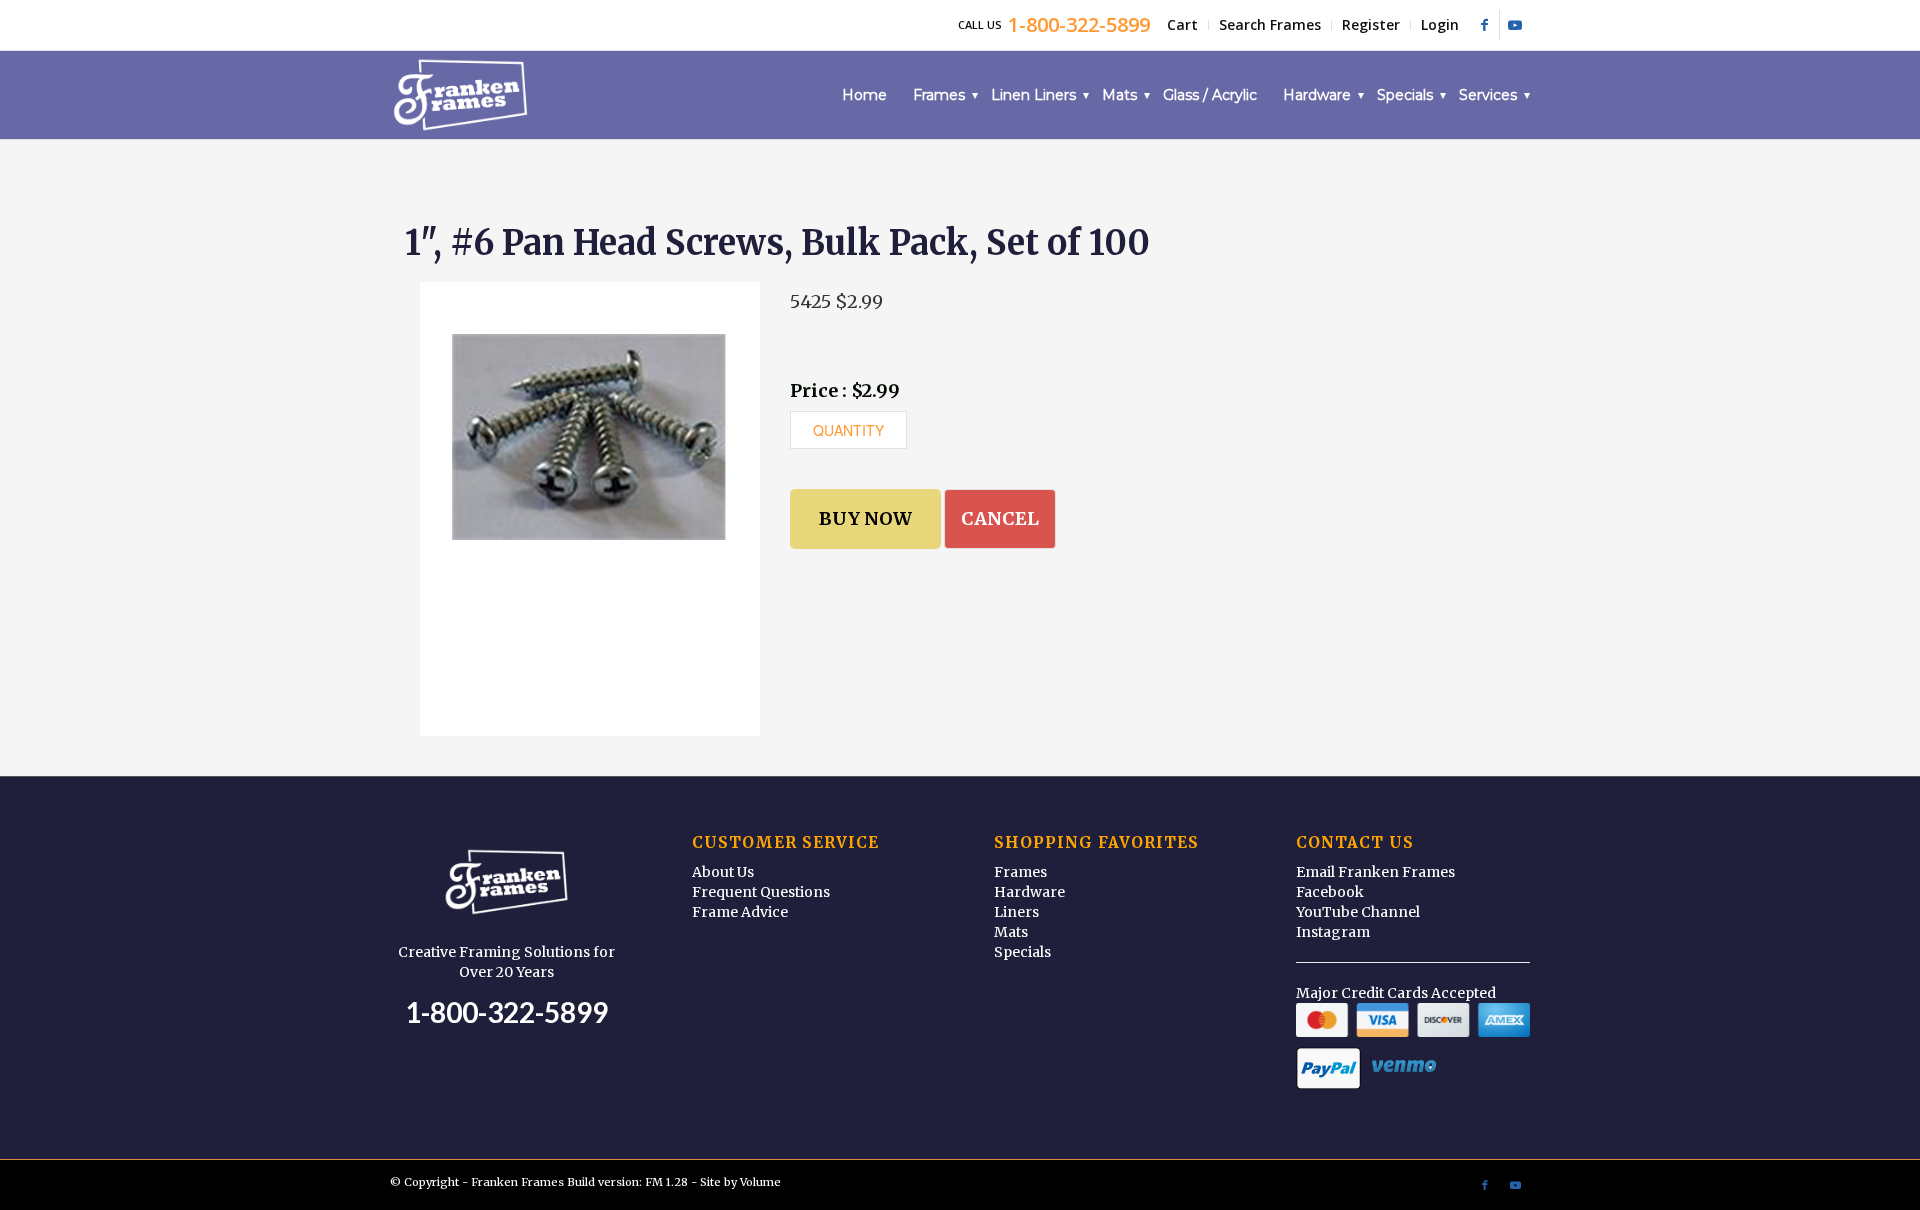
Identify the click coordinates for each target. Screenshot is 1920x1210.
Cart (1182, 24)
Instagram (1333, 932)
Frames (1020, 872)
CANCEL (1000, 518)
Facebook (1330, 892)
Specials (1022, 952)
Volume (760, 1182)
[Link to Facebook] (1484, 25)
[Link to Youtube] (1515, 25)
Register (1371, 24)
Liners (1016, 912)
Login (1440, 24)
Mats (1011, 932)
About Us (723, 872)
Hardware (1029, 892)
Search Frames (1270, 24)
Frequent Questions (761, 892)
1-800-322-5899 (506, 1012)
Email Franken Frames (1375, 872)
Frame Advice (740, 912)
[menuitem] (1183, 25)
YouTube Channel (1358, 912)
